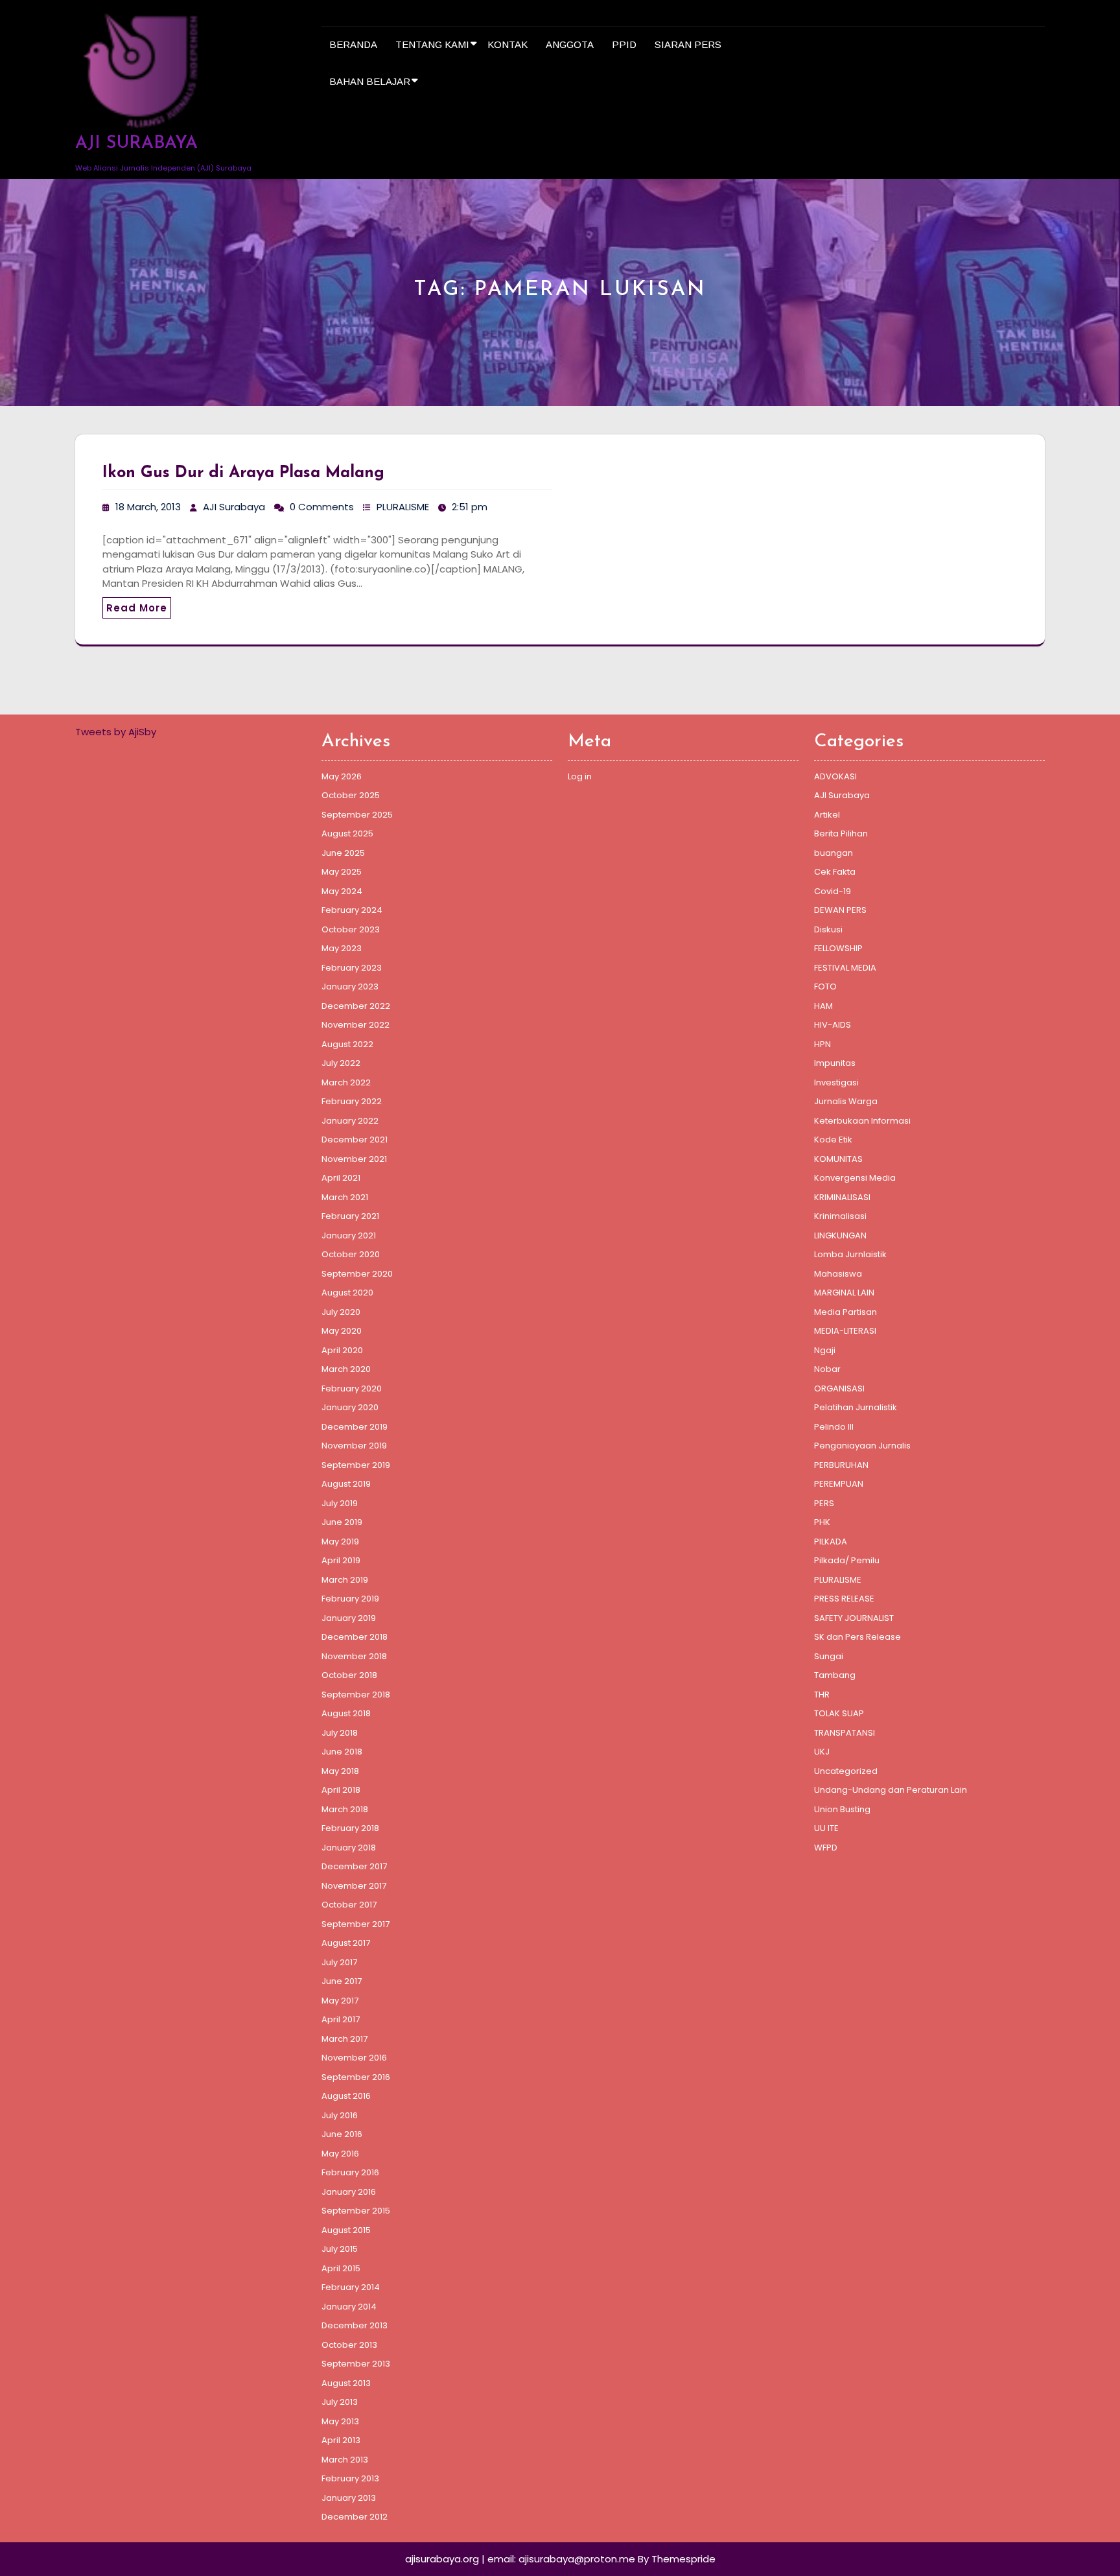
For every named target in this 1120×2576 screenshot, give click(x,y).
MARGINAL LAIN (844, 1293)
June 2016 (342, 2134)
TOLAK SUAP (839, 1713)
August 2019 (346, 1484)
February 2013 (350, 2478)
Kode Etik (833, 1140)
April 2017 (341, 2019)
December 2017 (354, 1866)
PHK (822, 1522)
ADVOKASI (835, 776)
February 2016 (350, 2172)
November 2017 (354, 1886)
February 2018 (350, 1828)
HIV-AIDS (833, 1025)
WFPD (826, 1848)
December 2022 (356, 1006)
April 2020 (342, 1350)
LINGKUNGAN (840, 1235)
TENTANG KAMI (432, 44)
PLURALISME (403, 507)
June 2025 (343, 853)
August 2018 (346, 1713)
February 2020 (352, 1388)
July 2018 (340, 1733)
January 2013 (349, 2498)
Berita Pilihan (841, 833)
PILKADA (831, 1542)
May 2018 (340, 1771)
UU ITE (826, 1828)
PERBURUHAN (841, 1465)
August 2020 (347, 1293)
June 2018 (342, 1752)
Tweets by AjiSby (116, 732)
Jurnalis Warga (846, 1101)
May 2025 (342, 872)
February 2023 (352, 968)
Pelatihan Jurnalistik (856, 1407)
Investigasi (836, 1082)
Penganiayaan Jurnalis (862, 1446)
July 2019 (340, 1503)
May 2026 (342, 776)
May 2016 (340, 2154)
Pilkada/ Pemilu (847, 1560)
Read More (137, 608)
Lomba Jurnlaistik (850, 1254)
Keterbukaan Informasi (862, 1121)
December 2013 (355, 2325)
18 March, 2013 (148, 507)
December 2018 (355, 1637)
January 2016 (349, 2192)
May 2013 (340, 2421)
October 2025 (351, 795)
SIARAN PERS (688, 44)
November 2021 (354, 1159)
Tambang (835, 1675)
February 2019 (350, 1599)
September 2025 (357, 815)
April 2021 (341, 1178)
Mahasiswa (838, 1274)
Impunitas (835, 1063)
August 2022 (347, 1044)
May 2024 (342, 891)
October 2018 (349, 1675)
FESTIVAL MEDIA (845, 968)
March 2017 (344, 2039)
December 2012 (355, 2517)
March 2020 (346, 1369)
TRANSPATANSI (845, 1733)
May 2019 (340, 1542)
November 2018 (354, 1656)
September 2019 (356, 1465)
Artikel (827, 815)
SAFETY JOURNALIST (854, 1618)
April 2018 (341, 1790)
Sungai (829, 1656)
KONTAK (507, 44)
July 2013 (340, 2402)
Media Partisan (846, 1312)
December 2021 (355, 1140)
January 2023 (350, 987)
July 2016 (340, 2115)
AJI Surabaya (234, 507)
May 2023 (342, 948)
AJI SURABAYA (136, 144)
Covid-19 (833, 891)
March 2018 (345, 1809)
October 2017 (349, 1905)
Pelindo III (834, 1427)
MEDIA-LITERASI (845, 1331)
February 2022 (352, 1101)
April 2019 (341, 1560)
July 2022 (341, 1063)
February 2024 (352, 910)
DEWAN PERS (840, 910)
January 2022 (350, 1121)
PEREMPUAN (839, 1484)
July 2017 (339, 1962)
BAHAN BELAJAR (370, 81)
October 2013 (349, 2345)
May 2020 (342, 1331)
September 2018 (356, 1695)
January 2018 (349, 1848)
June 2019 (342, 1522)
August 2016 (346, 2096)
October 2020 (351, 1254)
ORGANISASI (839, 1388)
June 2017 (342, 1981)
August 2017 (346, 1943)
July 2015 (340, 2249)
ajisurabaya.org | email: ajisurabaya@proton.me (520, 2559)
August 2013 (346, 2383)
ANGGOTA (570, 44)
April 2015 (341, 2268)
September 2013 (356, 2364)
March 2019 (345, 1580)
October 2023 (351, 929)
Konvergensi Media (855, 1178)
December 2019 (355, 1427)
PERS (824, 1503)
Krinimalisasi (840, 1216)
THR (822, 1695)
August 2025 (347, 833)
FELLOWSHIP (838, 948)
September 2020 (357, 1274)
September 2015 (356, 2211)
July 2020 (341, 1312)
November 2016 (354, 2058)
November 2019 (354, 1446)
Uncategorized (846, 1771)
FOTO (825, 987)
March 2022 (346, 1082)
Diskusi (828, 929)
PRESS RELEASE (844, 1599)
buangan (834, 853)
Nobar (827, 1369)
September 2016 (356, 2077)
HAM (823, 1006)
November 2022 (356, 1025)
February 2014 (351, 2287)
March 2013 (345, 2460)
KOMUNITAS (838, 1159)
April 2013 (341, 2440)
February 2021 (350, 1216)
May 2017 (340, 2001)
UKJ (822, 1752)
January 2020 (350, 1407)
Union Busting (842, 1809)
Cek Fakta (835, 872)
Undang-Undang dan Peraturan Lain (891, 1790)
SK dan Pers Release (857, 1637)
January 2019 (349, 1618)
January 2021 (349, 1235)
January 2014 (349, 2307)
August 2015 (346, 2230)
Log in (580, 776)
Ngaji (825, 1350)
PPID (624, 44)
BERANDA (353, 44)
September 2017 (356, 1924)
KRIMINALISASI (842, 1197)
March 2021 (345, 1197)
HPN (822, 1044)
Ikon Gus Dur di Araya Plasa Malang (243, 473)
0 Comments (322, 507)
